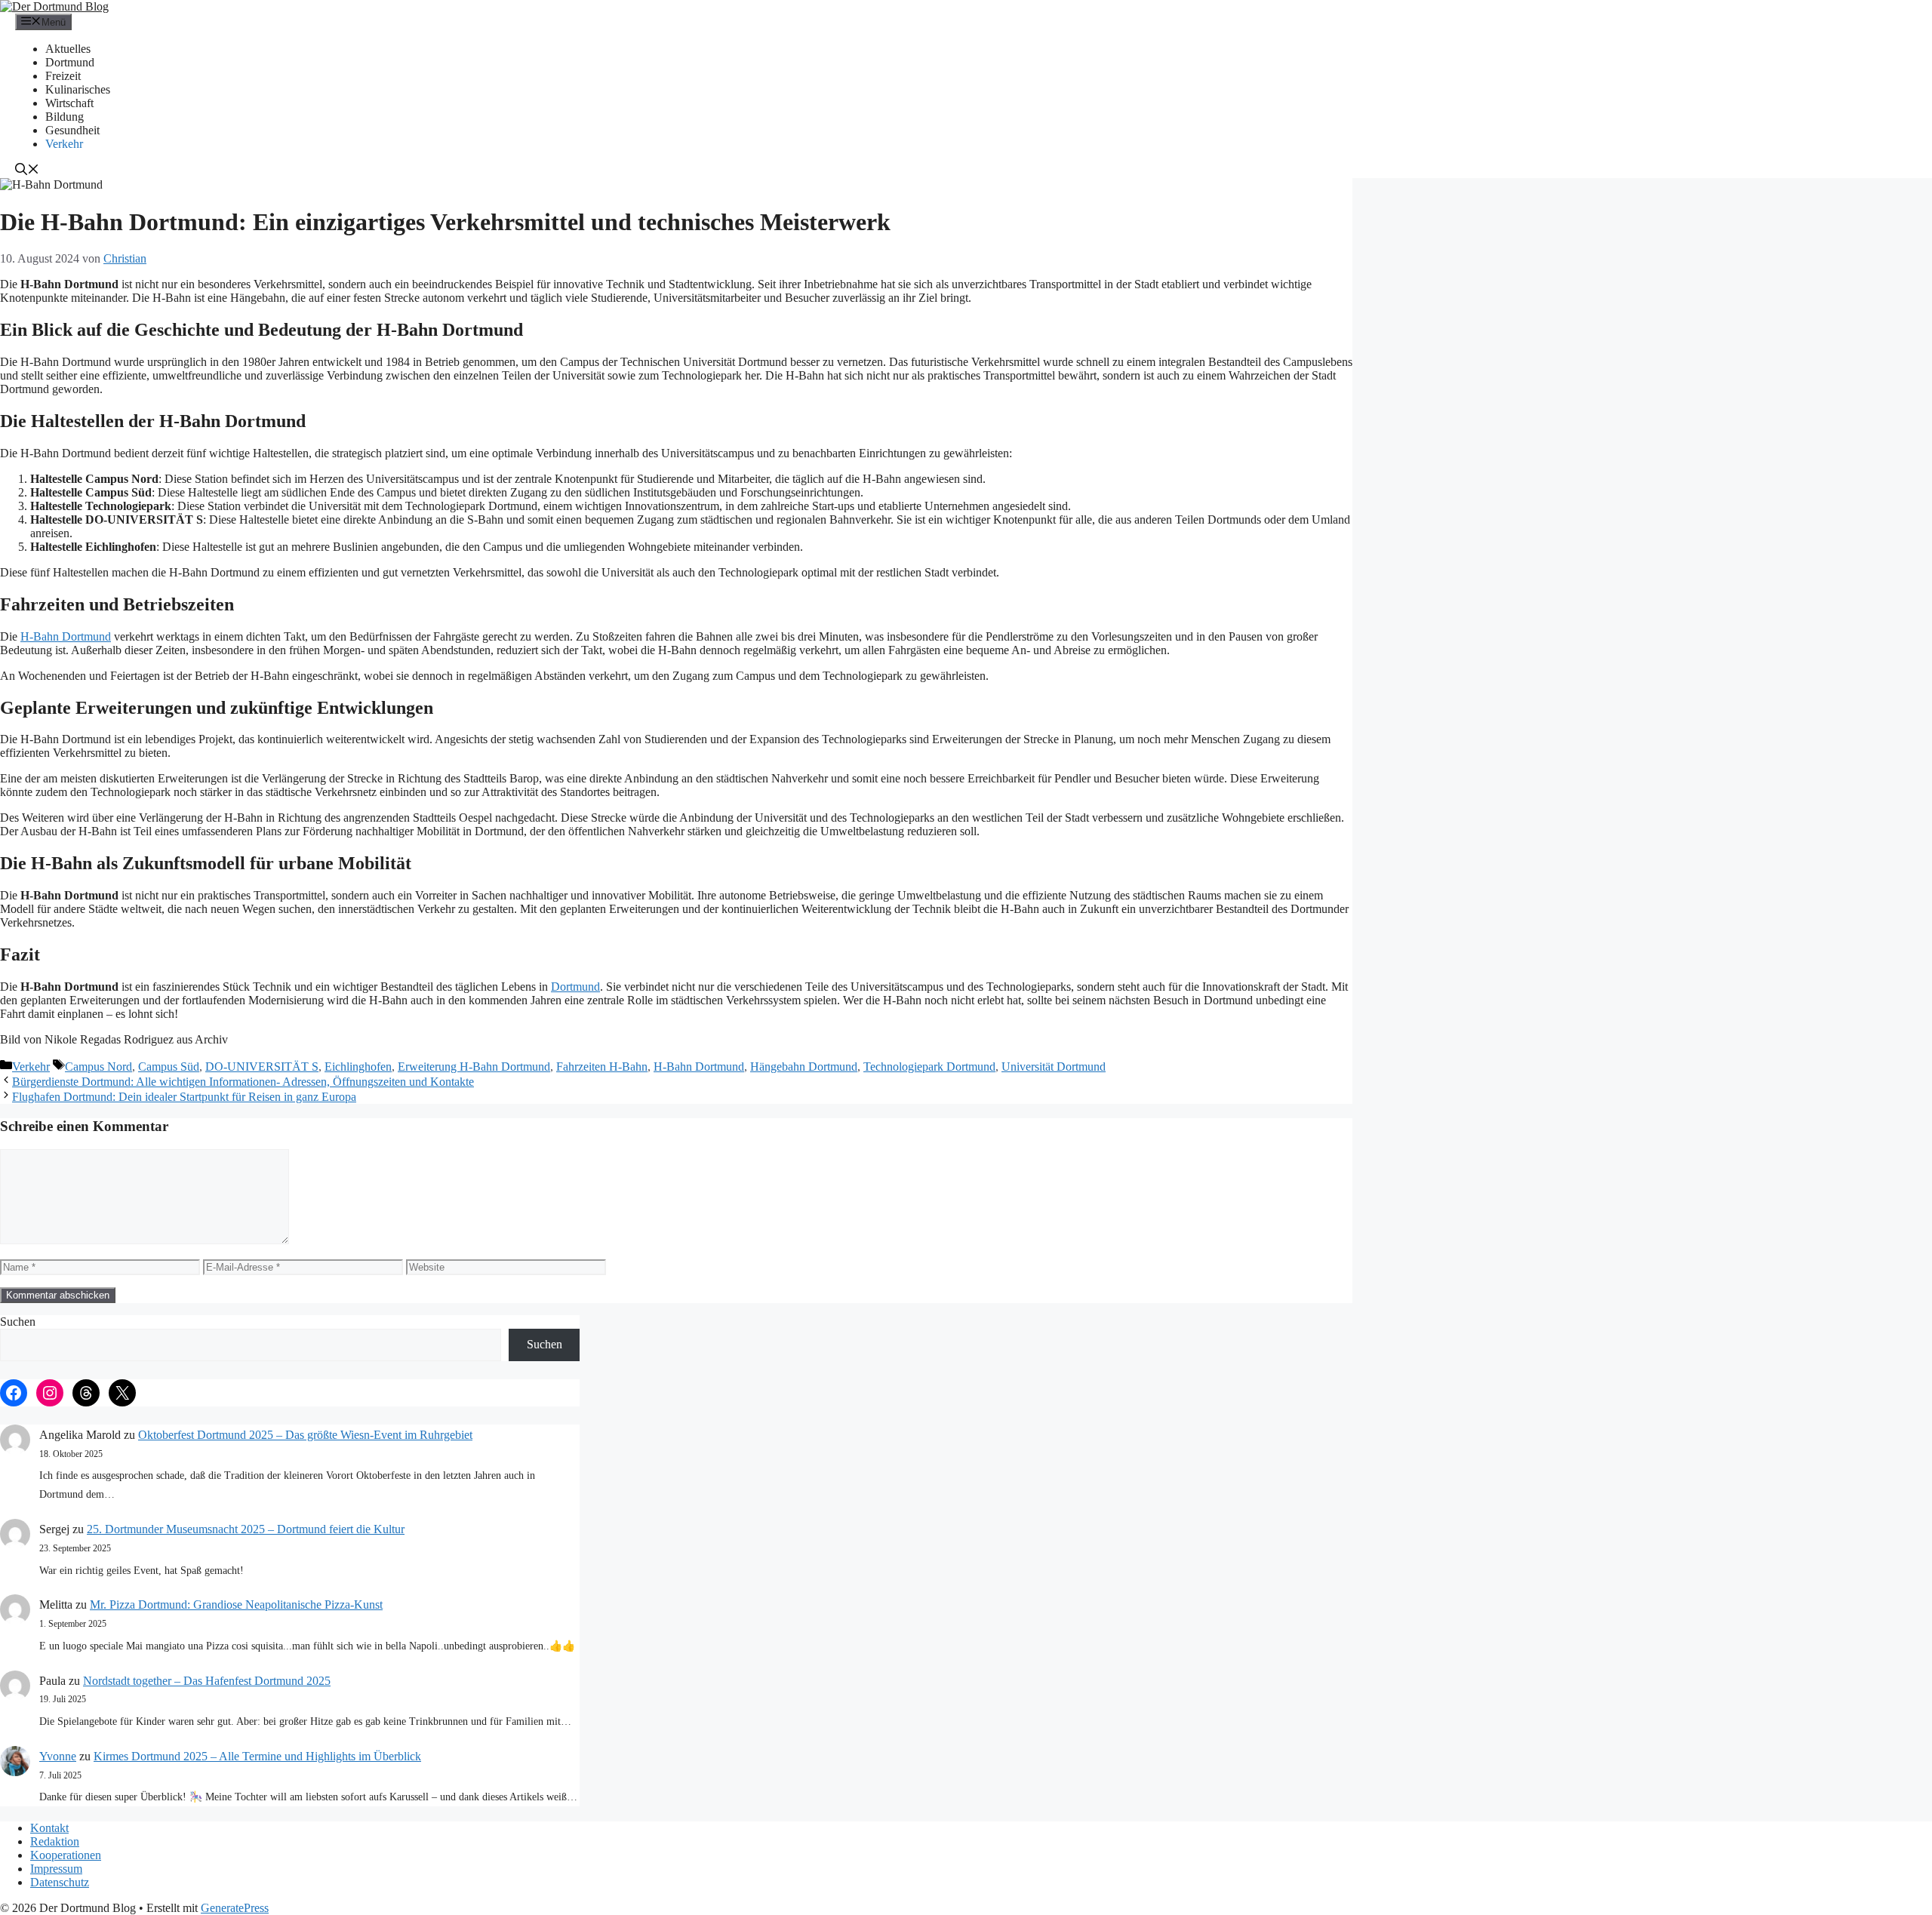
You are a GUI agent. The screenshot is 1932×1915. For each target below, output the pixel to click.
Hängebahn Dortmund (804, 1067)
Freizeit (63, 76)
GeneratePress (235, 1908)
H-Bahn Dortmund (66, 636)
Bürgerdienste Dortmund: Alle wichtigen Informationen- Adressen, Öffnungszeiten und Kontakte (243, 1082)
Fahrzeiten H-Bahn (602, 1067)
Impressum (56, 1869)
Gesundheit (72, 130)
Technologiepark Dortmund (929, 1067)
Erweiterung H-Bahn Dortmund (474, 1067)
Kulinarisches (78, 89)
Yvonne (58, 1756)
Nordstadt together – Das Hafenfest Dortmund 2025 (207, 1681)
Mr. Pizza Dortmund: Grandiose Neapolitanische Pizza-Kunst (236, 1605)
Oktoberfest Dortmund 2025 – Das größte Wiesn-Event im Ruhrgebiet (305, 1435)
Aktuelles (68, 49)
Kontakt (49, 1828)
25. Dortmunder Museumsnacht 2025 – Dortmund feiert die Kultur (246, 1529)
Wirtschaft (69, 103)
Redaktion (55, 1841)
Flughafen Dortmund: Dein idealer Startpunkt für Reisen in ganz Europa (184, 1097)
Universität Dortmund (1054, 1067)
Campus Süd (169, 1067)
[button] (27, 171)
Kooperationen (66, 1855)
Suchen (18, 1322)
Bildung (65, 117)
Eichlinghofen (358, 1067)
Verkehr (64, 144)
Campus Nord (98, 1067)
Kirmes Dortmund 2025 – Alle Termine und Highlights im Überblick (257, 1756)
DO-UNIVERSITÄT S (262, 1067)
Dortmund (70, 62)
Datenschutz (60, 1882)
